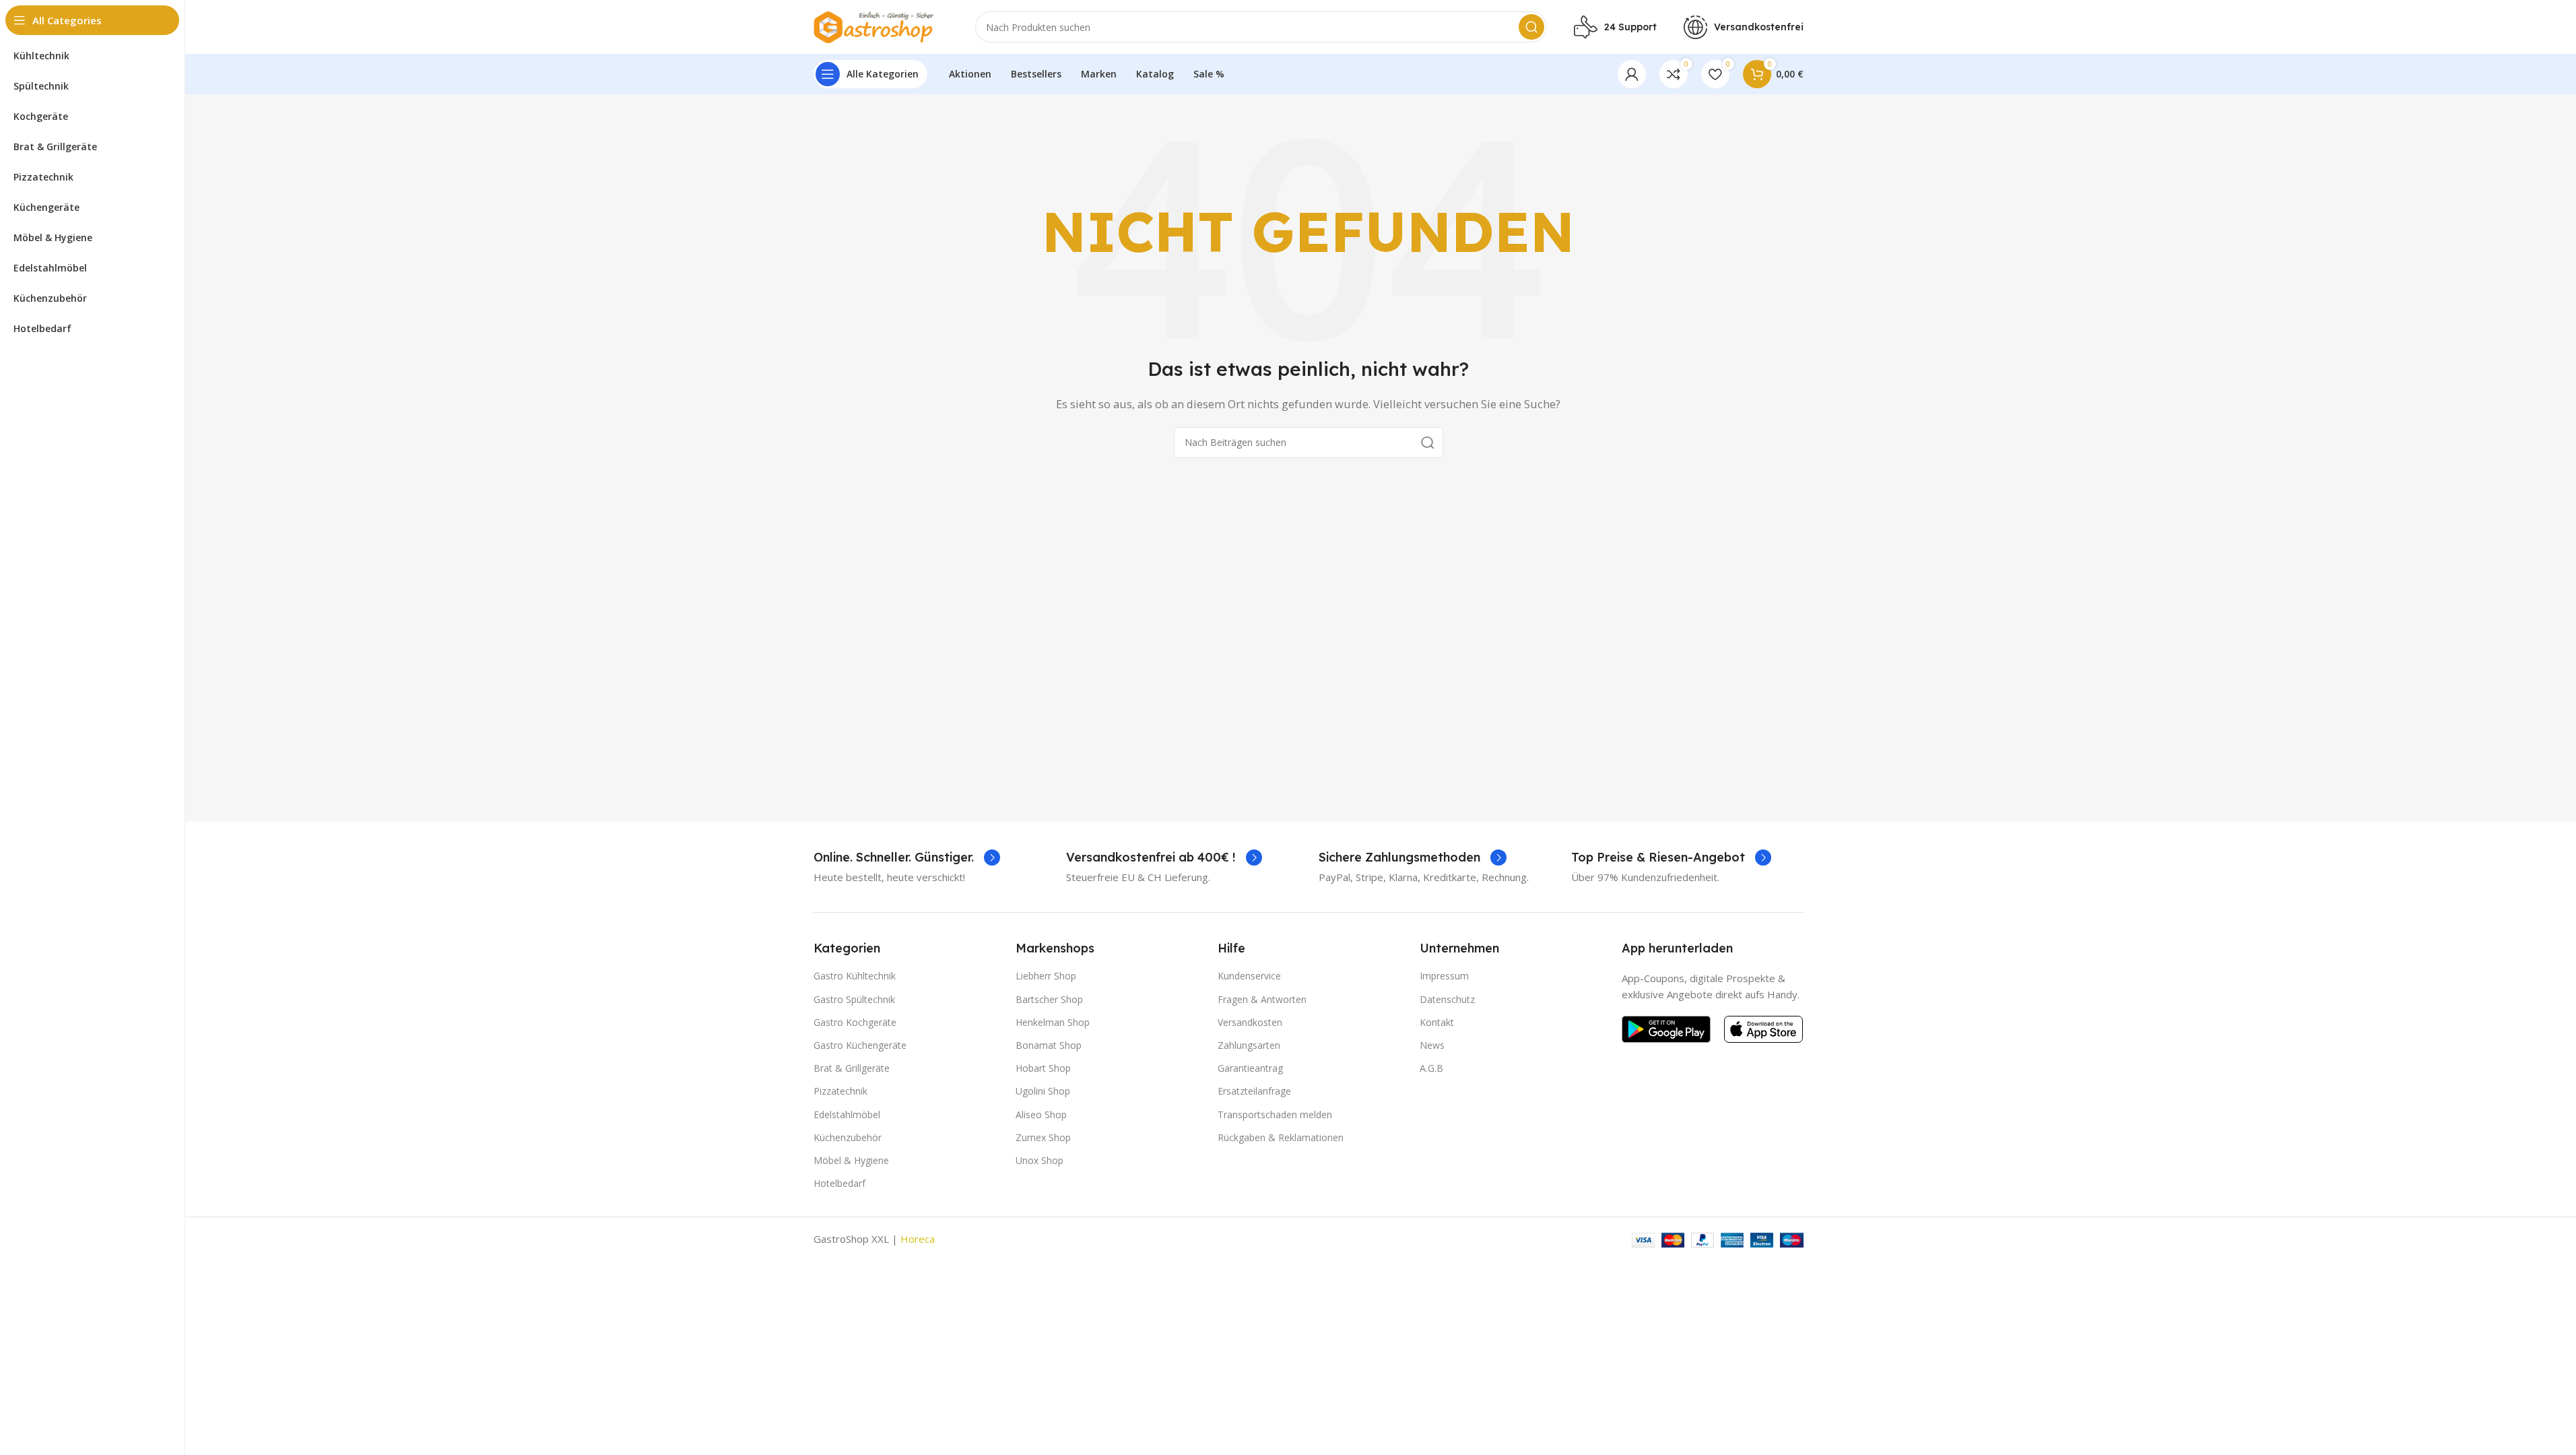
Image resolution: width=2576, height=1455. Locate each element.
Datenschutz (1447, 999)
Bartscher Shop (1049, 999)
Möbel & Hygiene (851, 1160)
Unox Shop (1039, 1160)
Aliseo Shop (1041, 1114)
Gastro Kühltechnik (855, 976)
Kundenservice (1249, 976)
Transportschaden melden (1275, 1114)
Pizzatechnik (840, 1091)
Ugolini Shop (1043, 1091)
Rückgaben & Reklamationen (1281, 1137)
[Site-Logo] (881, 26)
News (1432, 1045)
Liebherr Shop (1046, 976)
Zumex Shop (1043, 1137)
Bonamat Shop (1049, 1045)
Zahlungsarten (1249, 1045)
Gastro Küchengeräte (860, 1045)
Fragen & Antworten (1262, 999)
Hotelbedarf (839, 1183)
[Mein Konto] (1632, 74)
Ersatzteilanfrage (1254, 1091)
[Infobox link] (907, 857)
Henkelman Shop (1053, 1022)
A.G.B (1431, 1068)
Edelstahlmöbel (847, 1114)
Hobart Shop (1043, 1068)
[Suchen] (1531, 27)
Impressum (1444, 976)
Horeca (918, 1239)
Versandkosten (1250, 1022)
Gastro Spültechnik (854, 999)
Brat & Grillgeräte (852, 1068)
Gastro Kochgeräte (855, 1022)
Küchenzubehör (848, 1137)
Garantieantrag (1250, 1068)
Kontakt (1437, 1022)
